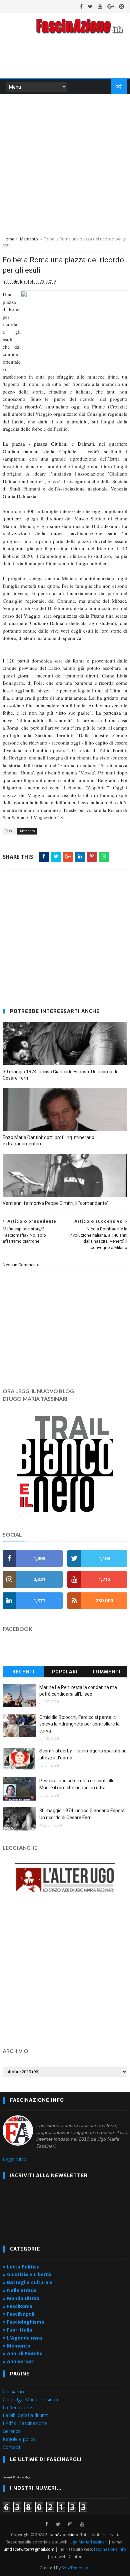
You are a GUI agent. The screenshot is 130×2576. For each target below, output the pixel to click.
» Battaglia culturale (28, 2282)
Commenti (107, 1672)
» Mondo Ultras (21, 2298)
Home (8, 239)
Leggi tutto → (17, 2159)
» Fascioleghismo (23, 2322)
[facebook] (81, 6)
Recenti (23, 1672)
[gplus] (111, 6)
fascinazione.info (110, 2549)
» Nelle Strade (20, 2290)
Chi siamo (13, 2392)
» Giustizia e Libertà (27, 2274)
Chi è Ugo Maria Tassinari (30, 2399)
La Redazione (17, 2407)
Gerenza (12, 2431)
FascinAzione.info (62, 2535)
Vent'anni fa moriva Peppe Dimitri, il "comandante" (56, 1203)
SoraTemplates (76, 2568)
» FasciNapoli (18, 2314)
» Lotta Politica (21, 2267)
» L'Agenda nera (22, 2338)
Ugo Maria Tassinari (88, 2542)
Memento (29, 239)
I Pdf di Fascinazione (25, 2423)
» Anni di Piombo (23, 2353)
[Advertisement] (65, 164)
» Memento (16, 2346)
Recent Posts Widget (17, 2477)
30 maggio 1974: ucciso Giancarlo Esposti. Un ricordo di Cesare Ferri (60, 1075)
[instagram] (122, 6)
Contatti (11, 2447)
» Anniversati (19, 2361)
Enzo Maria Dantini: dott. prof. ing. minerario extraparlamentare (48, 1141)
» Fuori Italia (17, 2330)
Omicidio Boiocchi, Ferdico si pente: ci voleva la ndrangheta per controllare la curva (79, 1724)
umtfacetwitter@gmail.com (29, 2549)
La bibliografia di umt (25, 2415)
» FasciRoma (18, 2306)
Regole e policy (19, 2439)
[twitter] (90, 6)
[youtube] (100, 6)
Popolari (65, 1672)
